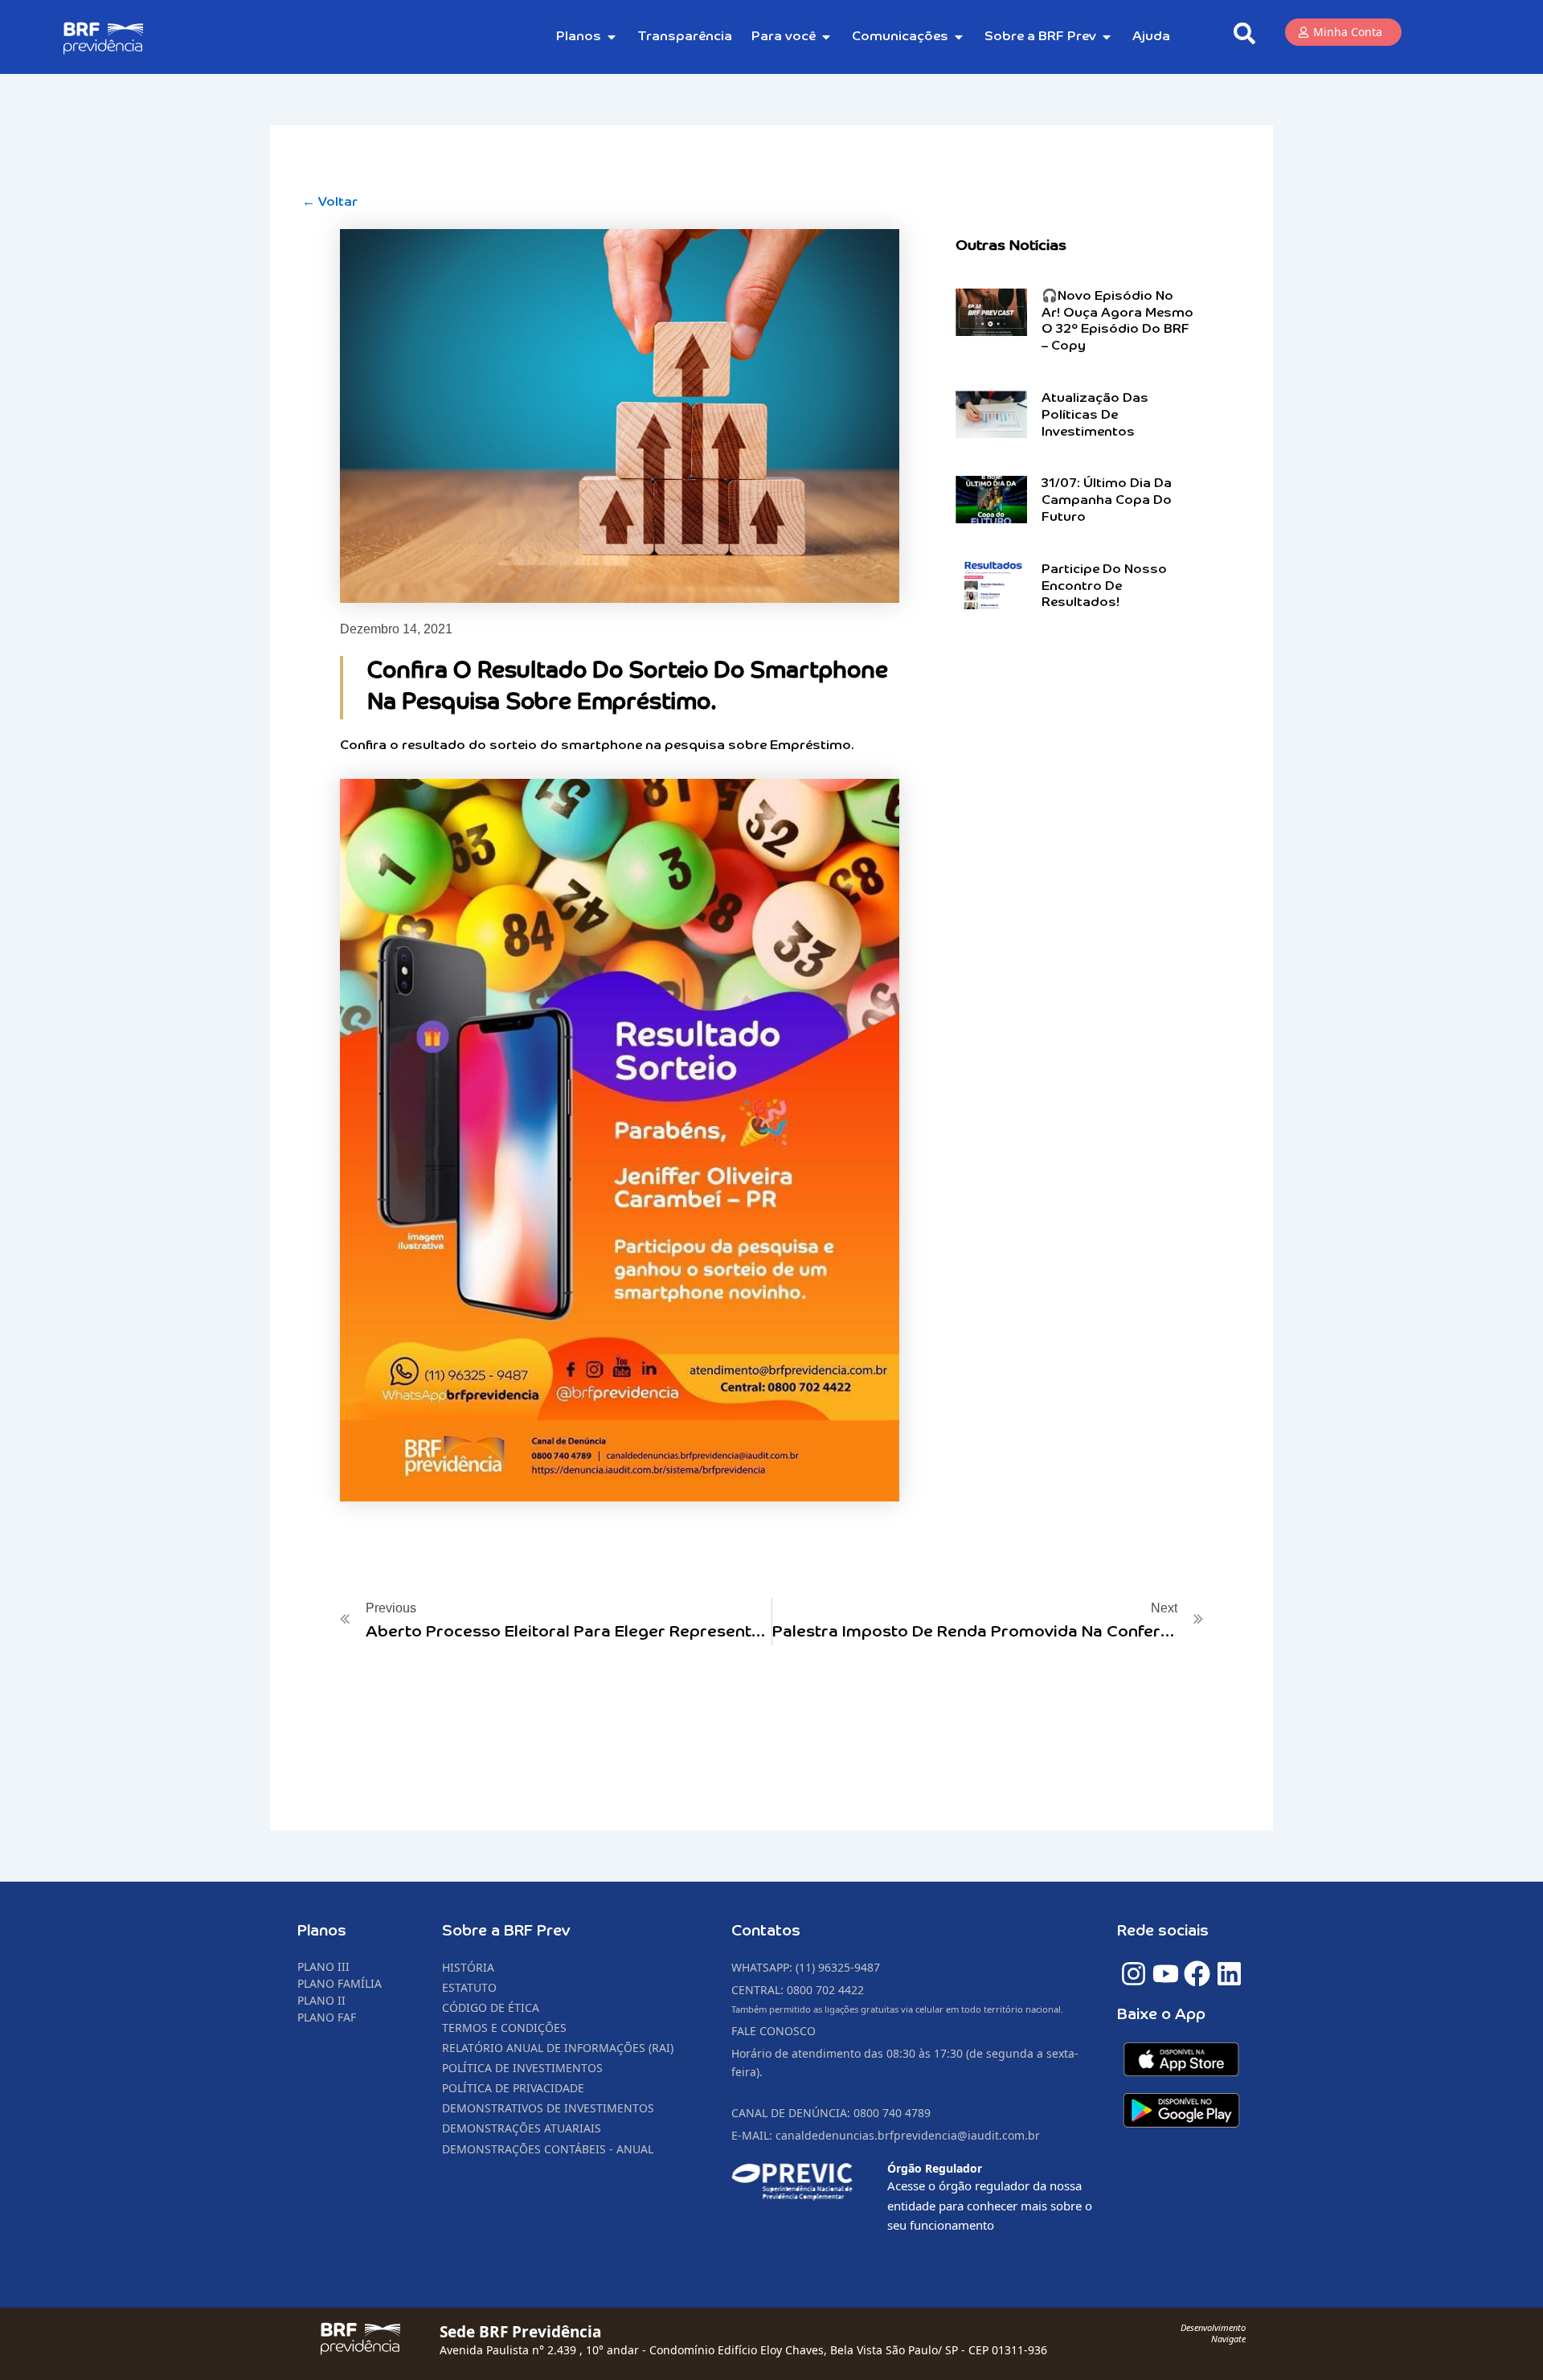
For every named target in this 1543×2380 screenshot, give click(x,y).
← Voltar (330, 203)
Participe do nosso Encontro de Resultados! (1104, 587)
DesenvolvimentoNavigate (1213, 2333)
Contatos (766, 1931)
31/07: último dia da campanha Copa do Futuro (1107, 501)
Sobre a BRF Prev (506, 1931)
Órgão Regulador (935, 2168)
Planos (322, 1931)
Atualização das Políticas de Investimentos (1095, 416)
